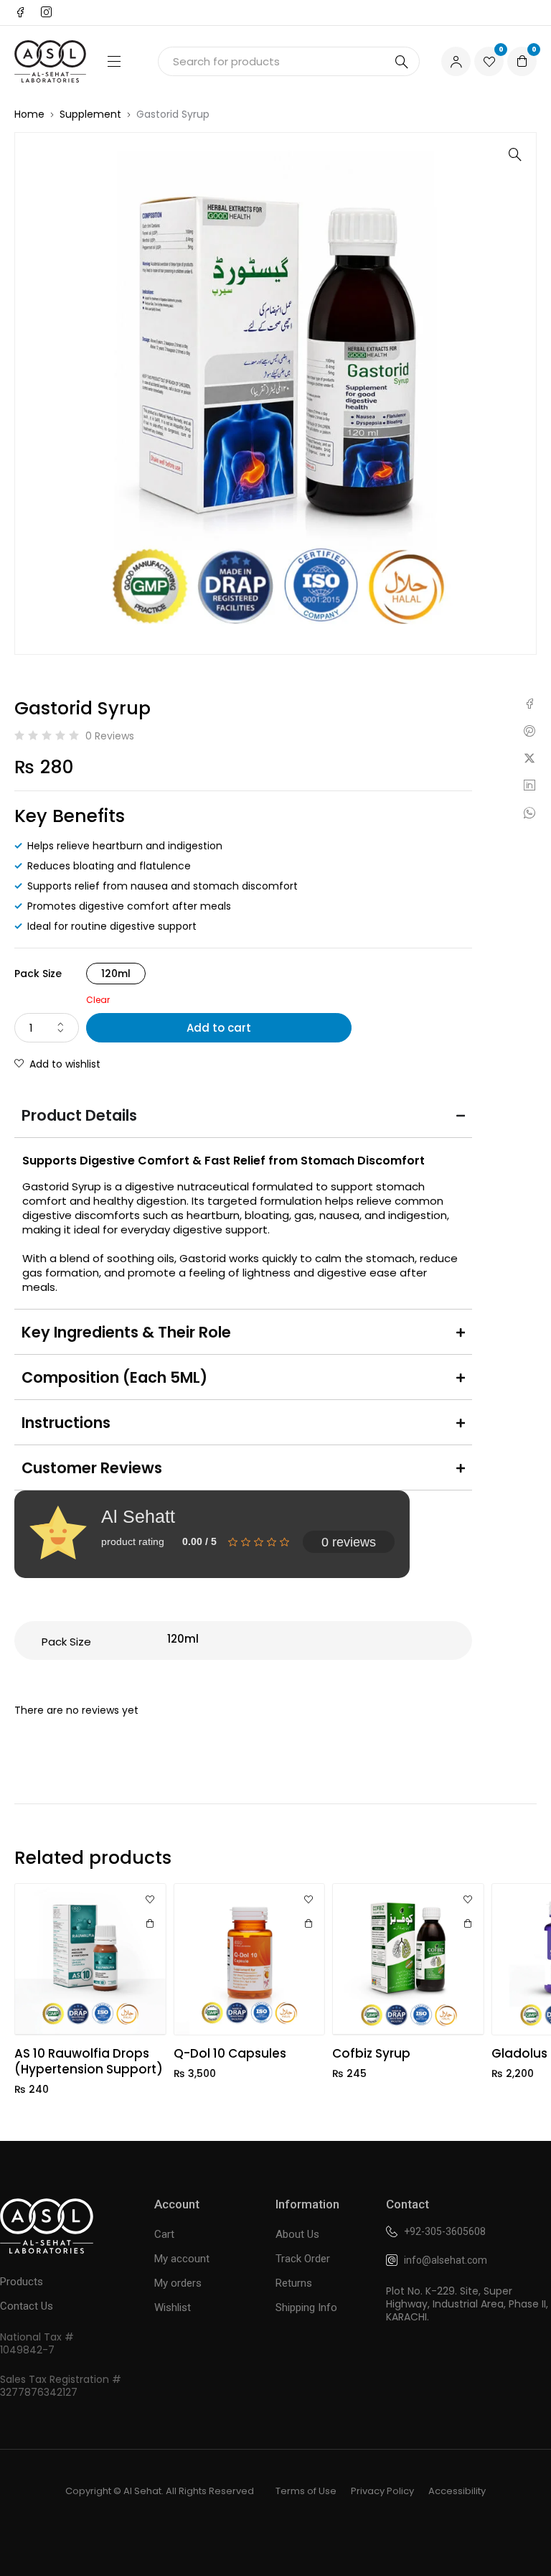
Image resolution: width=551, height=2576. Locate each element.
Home (29, 114)
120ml (116, 974)
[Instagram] (46, 12)
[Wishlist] (150, 1900)
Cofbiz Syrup (371, 2053)
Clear (98, 1000)
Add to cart (219, 1028)
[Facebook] (20, 12)
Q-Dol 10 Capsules (230, 2053)
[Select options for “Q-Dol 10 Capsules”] (309, 1923)
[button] (515, 154)
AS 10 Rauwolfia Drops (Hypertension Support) (89, 2061)
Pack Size (38, 974)
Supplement (90, 114)
